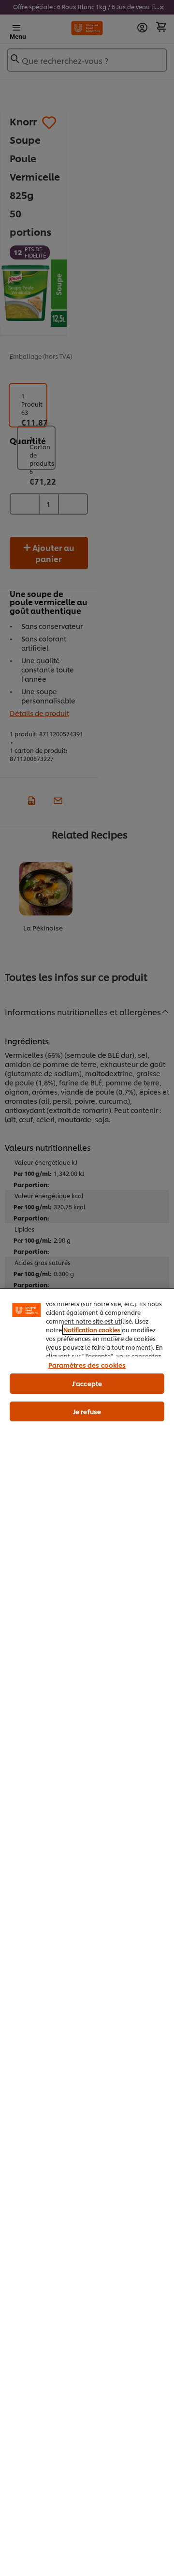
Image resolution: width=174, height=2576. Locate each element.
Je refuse (87, 1411)
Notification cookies (92, 1330)
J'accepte (87, 1383)
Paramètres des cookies (87, 1365)
